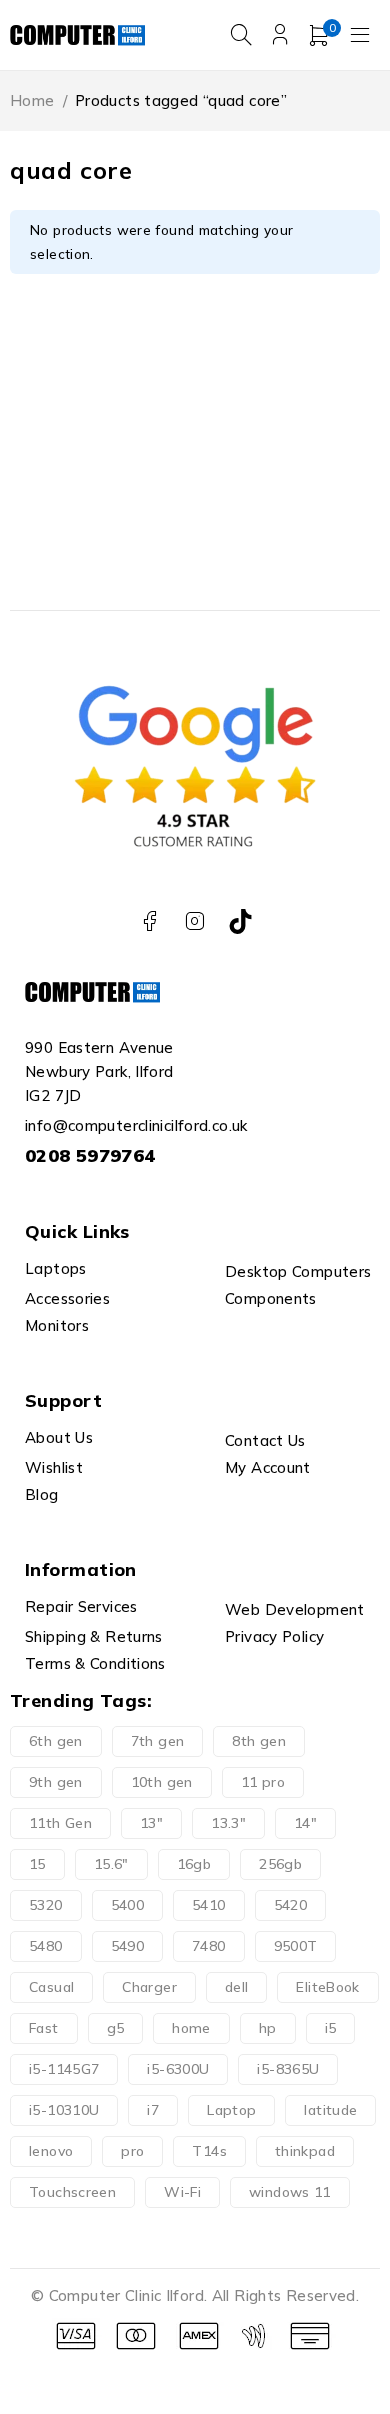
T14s (209, 2151)
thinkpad (305, 2151)
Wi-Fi (182, 2192)
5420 (291, 1905)
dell (237, 1987)
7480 (209, 1946)
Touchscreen (72, 2192)
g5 (116, 2028)
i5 (331, 2028)
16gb (194, 1864)
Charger (149, 1987)
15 (37, 1864)
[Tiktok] (240, 921)
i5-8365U (288, 2069)
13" (151, 1823)
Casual (51, 1987)
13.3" (228, 1823)
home (191, 2028)
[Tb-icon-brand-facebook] (149, 921)
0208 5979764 (90, 1155)
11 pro (263, 1782)
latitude (330, 2110)
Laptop (231, 2110)
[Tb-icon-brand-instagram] (195, 921)
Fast (44, 2028)
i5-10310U (64, 2110)
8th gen (259, 1741)
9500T (296, 1946)
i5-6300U (178, 2069)
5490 (128, 1946)
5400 (128, 1905)
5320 (46, 1905)
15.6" (111, 1864)
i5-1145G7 (64, 2069)
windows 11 (290, 2192)
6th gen (56, 1741)
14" (305, 1823)
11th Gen (60, 1823)
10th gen (162, 1782)
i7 (153, 2110)
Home (32, 100)
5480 (46, 1946)
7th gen (158, 1741)
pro (132, 2151)
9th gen (56, 1782)
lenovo (51, 2151)
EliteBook (327, 1987)
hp (268, 2028)
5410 (209, 1905)
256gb (280, 1864)
